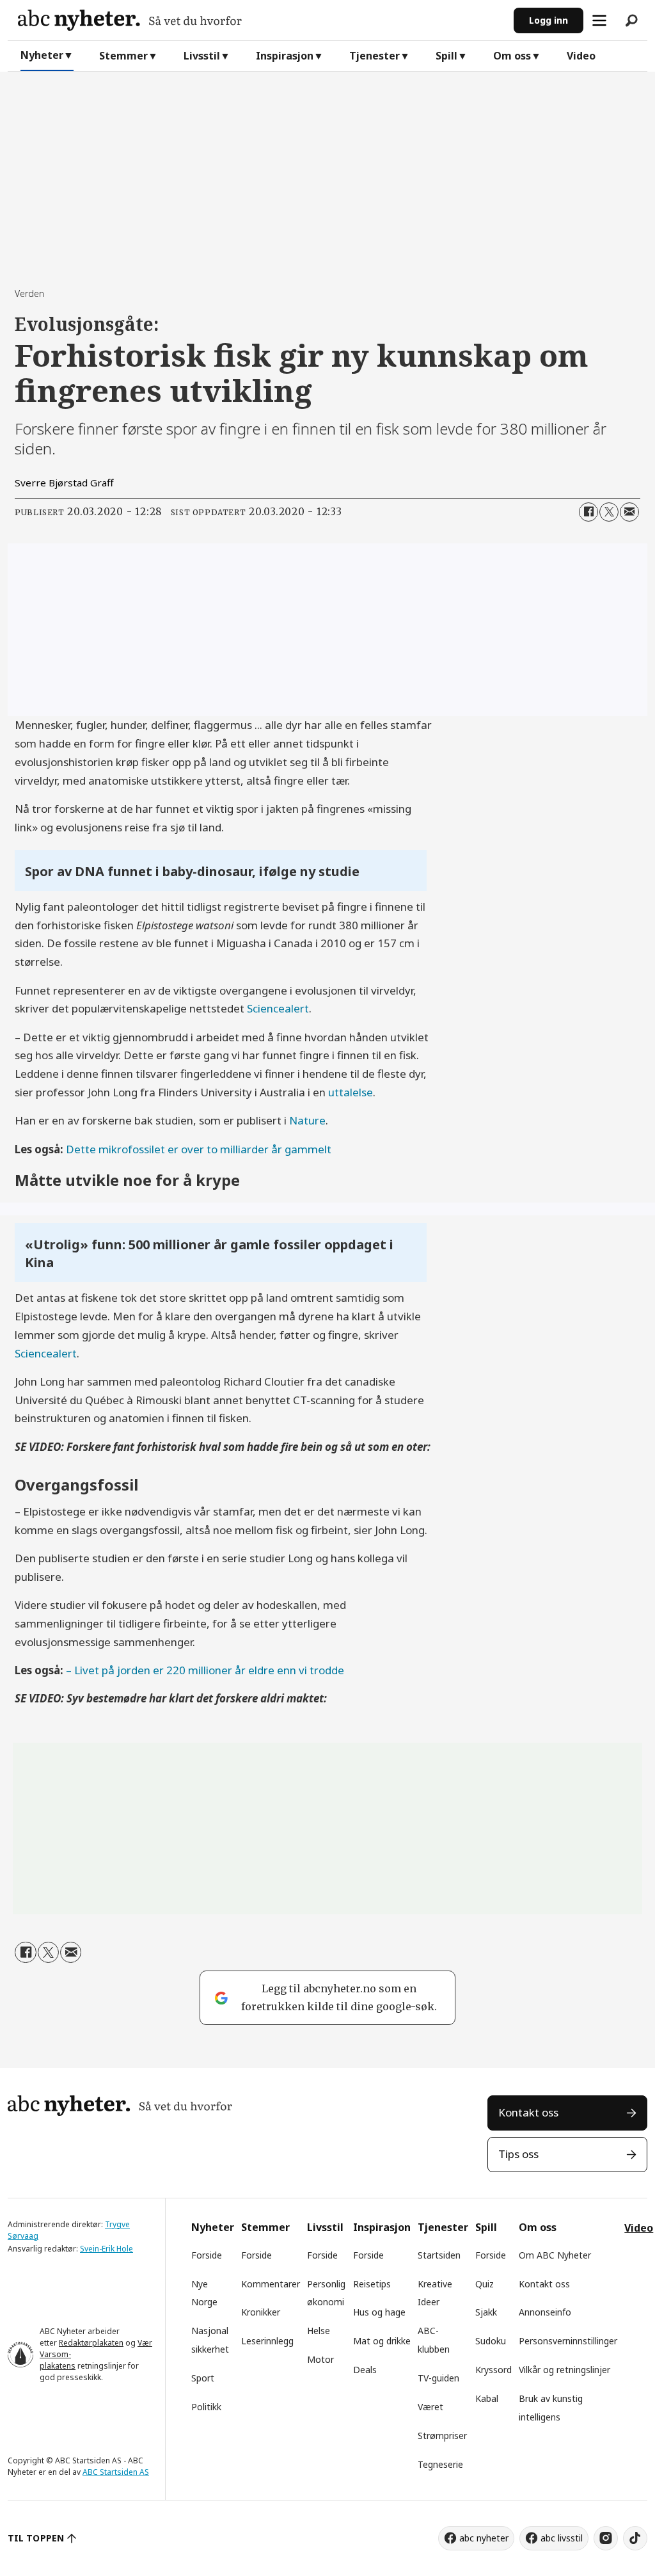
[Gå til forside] (261, 20)
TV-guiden (438, 2378)
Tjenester (375, 56)
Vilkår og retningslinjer (564, 2370)
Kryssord (493, 2370)
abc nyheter (484, 2538)
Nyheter (42, 55)
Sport (203, 2378)
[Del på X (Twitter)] (609, 512)
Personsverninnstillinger (568, 2341)
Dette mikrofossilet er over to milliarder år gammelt (199, 1149)
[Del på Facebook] (588, 512)
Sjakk (486, 2312)
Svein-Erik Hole (107, 2249)
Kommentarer (271, 2284)
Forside (207, 2255)
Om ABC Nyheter (555, 2255)
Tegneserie (440, 2464)
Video (581, 56)
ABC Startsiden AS (116, 2472)
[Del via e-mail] (629, 512)
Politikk (206, 2407)
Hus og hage (379, 2312)
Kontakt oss (528, 2112)
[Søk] (631, 20)
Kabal (487, 2398)
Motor (320, 2359)
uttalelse (351, 1092)
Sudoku (491, 2341)
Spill (446, 56)
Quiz (485, 2284)
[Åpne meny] (599, 20)
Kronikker (261, 2312)
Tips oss (518, 2154)
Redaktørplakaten (91, 2343)
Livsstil (202, 56)
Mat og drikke (382, 2341)
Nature (307, 1120)
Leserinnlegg (267, 2341)
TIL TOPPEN (36, 2538)
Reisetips (372, 2284)
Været (430, 2407)
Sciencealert (278, 1008)
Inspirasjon (285, 56)
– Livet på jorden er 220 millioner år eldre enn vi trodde (205, 1670)
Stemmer (123, 56)
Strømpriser (442, 2436)
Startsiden (439, 2255)
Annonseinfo (545, 2312)
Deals (365, 2370)
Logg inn (548, 20)
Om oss (512, 56)
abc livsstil (562, 2538)
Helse (319, 2331)
